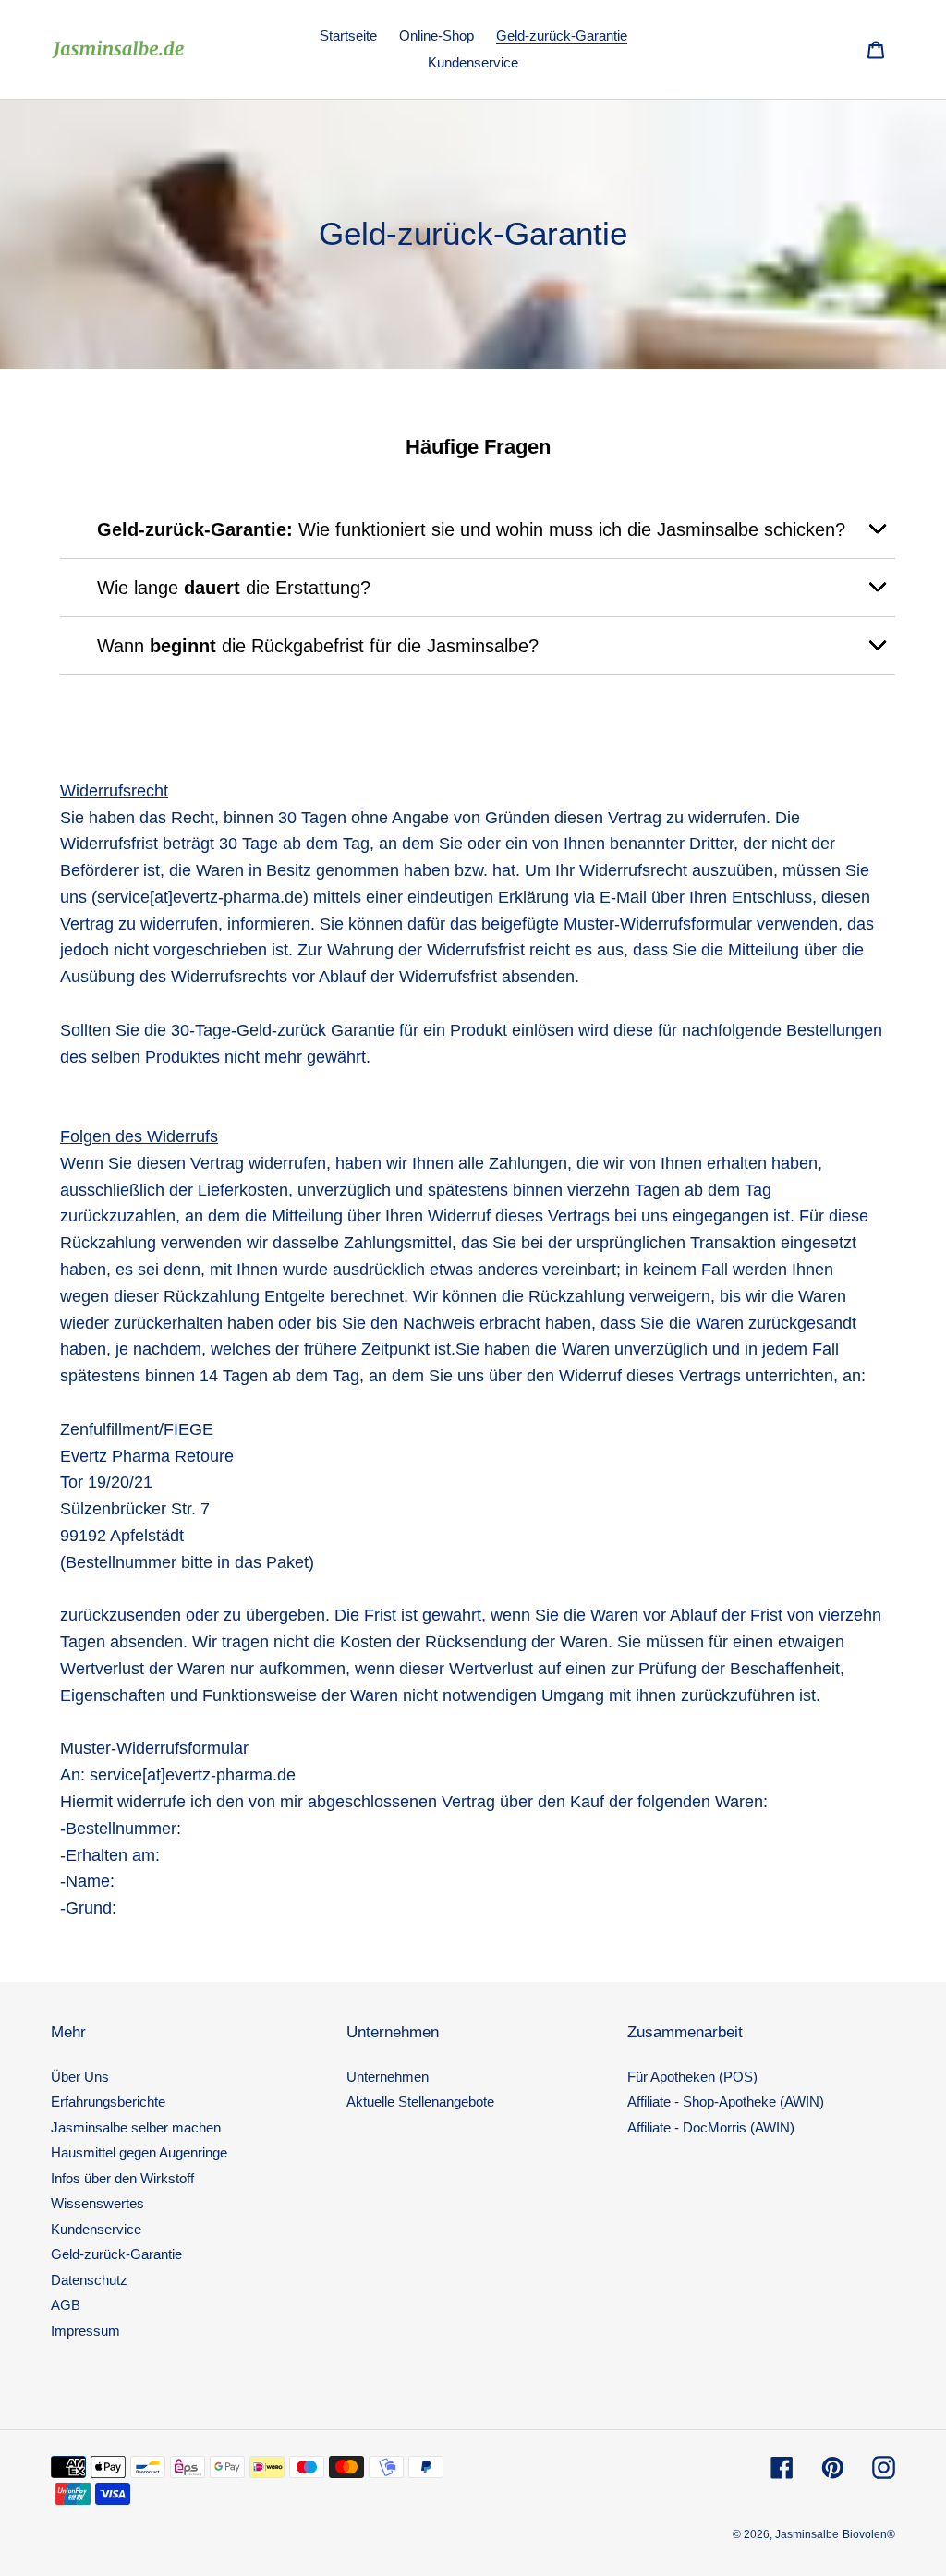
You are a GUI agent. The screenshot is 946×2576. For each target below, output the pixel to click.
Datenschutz (89, 2280)
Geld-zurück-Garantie (116, 2254)
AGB (66, 2305)
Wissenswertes (97, 2203)
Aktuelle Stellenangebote (420, 2102)
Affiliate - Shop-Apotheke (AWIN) (726, 2102)
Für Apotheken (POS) (692, 2077)
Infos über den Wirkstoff (122, 2178)
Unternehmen (388, 2077)
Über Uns (80, 2077)
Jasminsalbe (807, 2534)
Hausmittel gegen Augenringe (139, 2152)
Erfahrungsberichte (108, 2102)
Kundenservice (96, 2229)
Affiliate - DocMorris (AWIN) (711, 2127)
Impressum (85, 2331)
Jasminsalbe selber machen (136, 2127)
